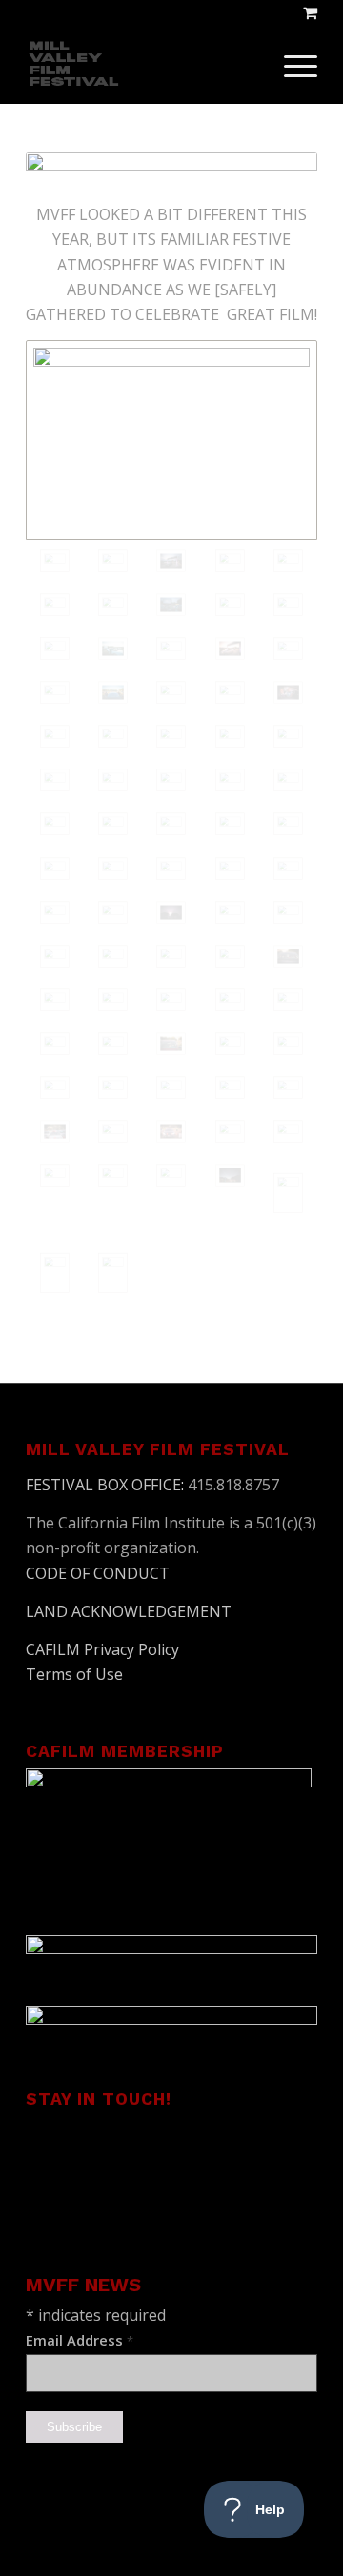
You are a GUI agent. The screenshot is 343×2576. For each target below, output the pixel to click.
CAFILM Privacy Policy (102, 1649)
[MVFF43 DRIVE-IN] (171, 439)
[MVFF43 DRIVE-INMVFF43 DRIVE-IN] (55, 824)
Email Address (80, 2340)
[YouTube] (141, 2151)
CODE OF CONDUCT (98, 1573)
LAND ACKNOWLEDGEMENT (129, 1611)
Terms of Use (74, 1674)
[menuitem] (291, 66)
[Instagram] (219, 2151)
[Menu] (291, 66)
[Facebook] (63, 2151)
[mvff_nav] (142, 66)
